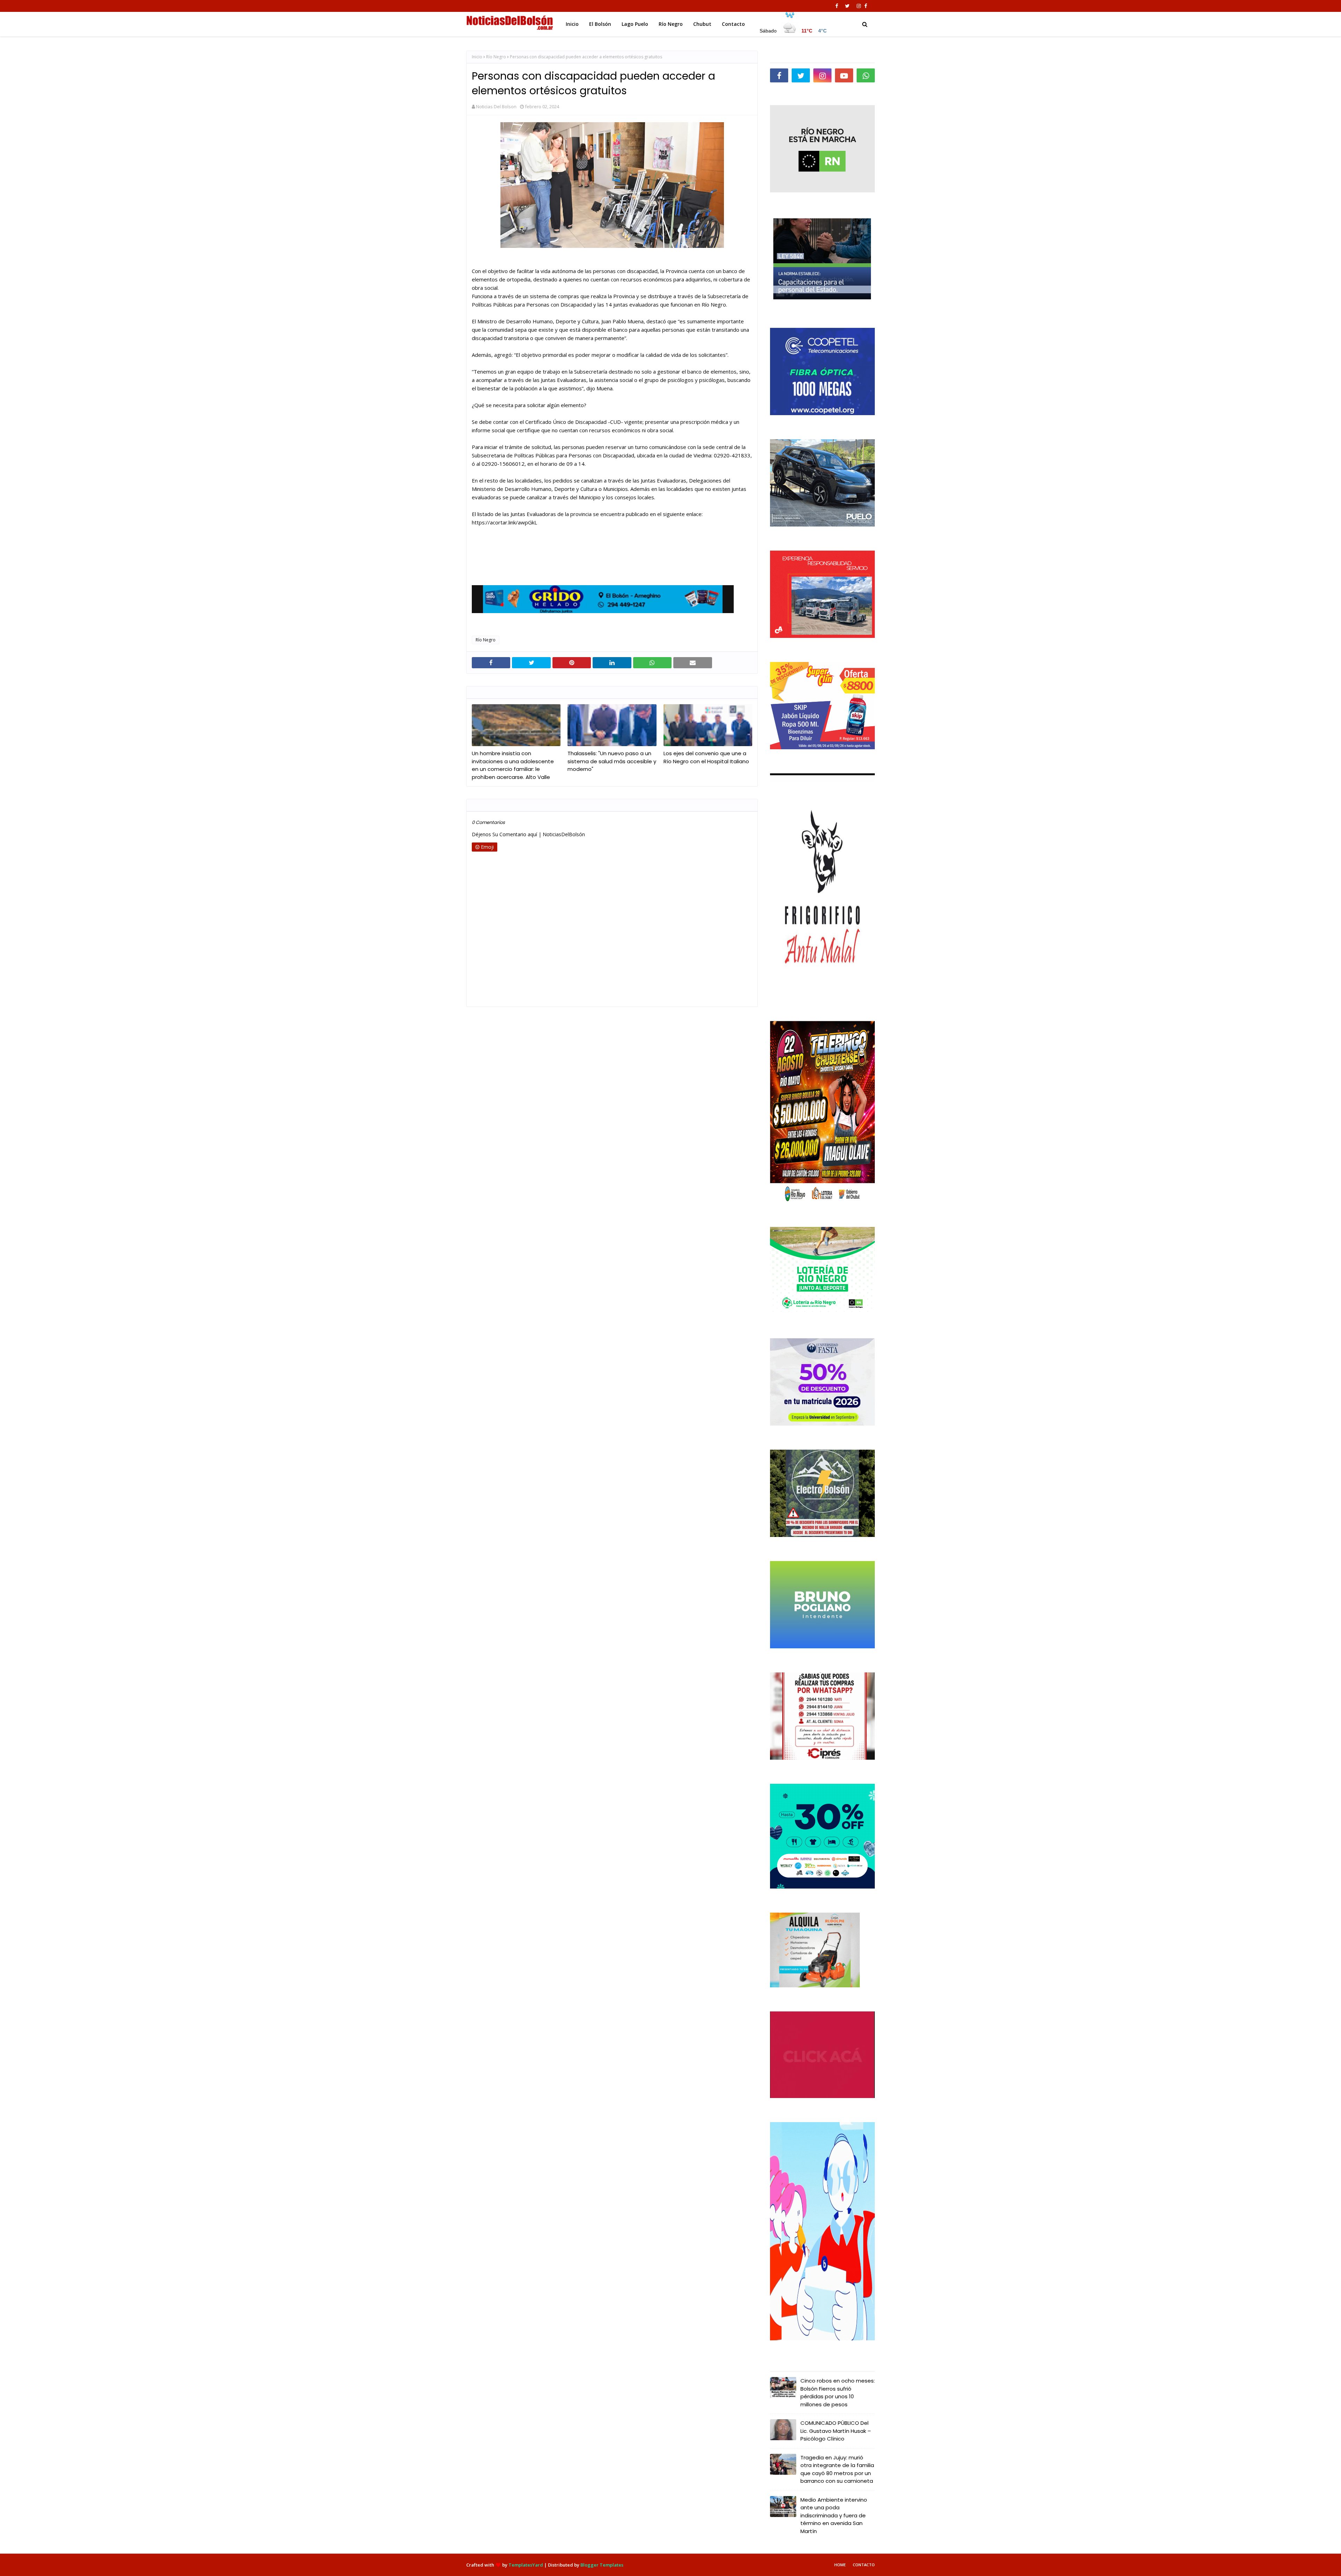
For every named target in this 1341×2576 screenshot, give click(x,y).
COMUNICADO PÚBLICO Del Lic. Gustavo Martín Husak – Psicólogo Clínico (836, 2431)
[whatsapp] (866, 75)
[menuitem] (793, 22)
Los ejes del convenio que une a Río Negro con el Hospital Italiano (706, 757)
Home (840, 2565)
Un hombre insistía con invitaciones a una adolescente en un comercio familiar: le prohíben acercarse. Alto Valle (513, 765)
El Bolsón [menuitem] (600, 24)
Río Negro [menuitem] (671, 24)
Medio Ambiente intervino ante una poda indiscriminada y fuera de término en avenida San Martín (834, 2515)
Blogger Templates (602, 2565)
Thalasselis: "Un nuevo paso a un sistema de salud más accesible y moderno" (612, 761)
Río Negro (496, 57)
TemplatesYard (526, 2565)
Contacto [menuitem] (733, 24)
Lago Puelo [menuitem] (635, 24)
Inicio (477, 57)
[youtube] (844, 75)
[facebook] (837, 6)
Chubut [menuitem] (702, 24)
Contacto (864, 2565)
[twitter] (847, 6)
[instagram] (859, 6)
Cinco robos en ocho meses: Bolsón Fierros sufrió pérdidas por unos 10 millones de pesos (838, 2393)
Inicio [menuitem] (572, 24)
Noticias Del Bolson (496, 106)
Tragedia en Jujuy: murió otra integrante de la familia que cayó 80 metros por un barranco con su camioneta (837, 2469)
